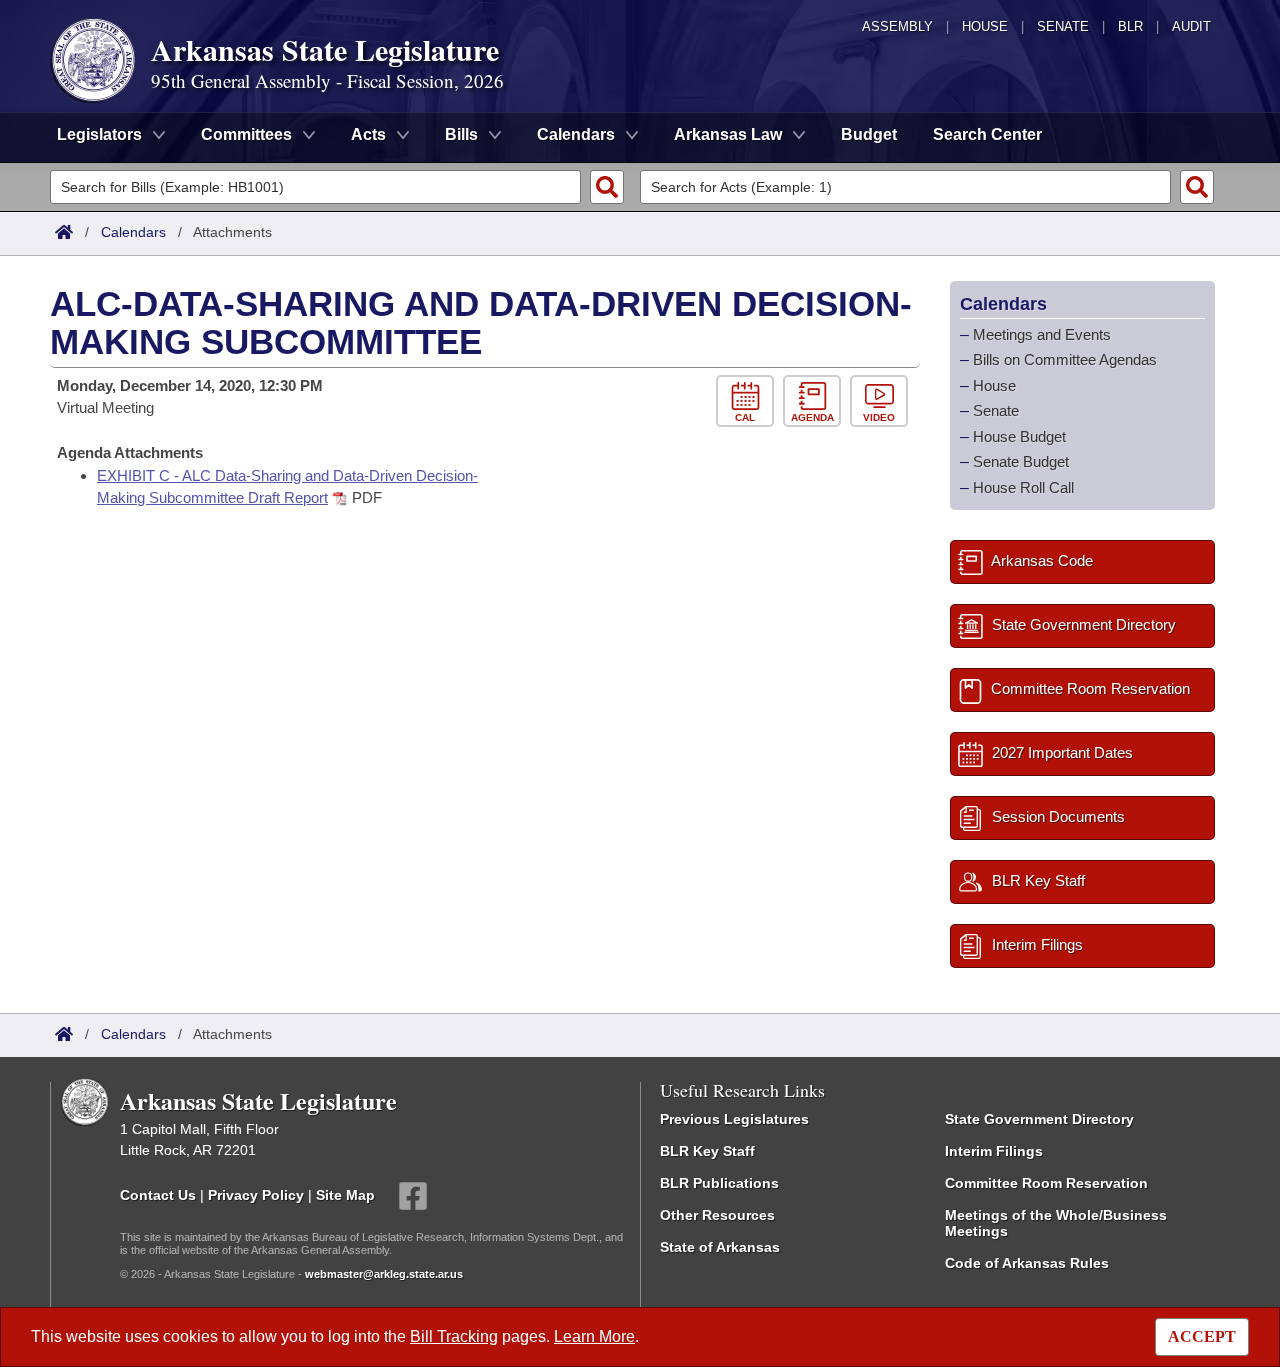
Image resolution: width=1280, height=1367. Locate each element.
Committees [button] (246, 134)
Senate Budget (1021, 461)
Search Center (987, 134)
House (985, 26)
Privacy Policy (256, 1195)
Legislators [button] (99, 134)
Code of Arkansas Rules (1027, 1263)
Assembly (897, 26)
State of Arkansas (720, 1247)
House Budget (1019, 436)
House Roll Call (1023, 487)
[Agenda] (816, 401)
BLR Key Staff (707, 1151)
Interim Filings (994, 1151)
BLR (1130, 26)
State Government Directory (1039, 1119)
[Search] (607, 187)
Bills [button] (461, 134)
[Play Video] (881, 401)
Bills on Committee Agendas (1065, 359)
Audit (1191, 26)
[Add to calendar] (749, 401)
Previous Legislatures (734, 1119)
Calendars (133, 232)
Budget (869, 134)
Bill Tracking (454, 1336)
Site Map (345, 1195)
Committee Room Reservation (1046, 1183)
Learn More (594, 1336)
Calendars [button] (576, 134)
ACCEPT (1202, 1336)
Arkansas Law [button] (728, 134)
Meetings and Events (1042, 334)
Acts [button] (368, 134)
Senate (1063, 26)
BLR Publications (719, 1183)
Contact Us (158, 1195)
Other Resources (717, 1215)
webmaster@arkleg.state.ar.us (384, 1274)
